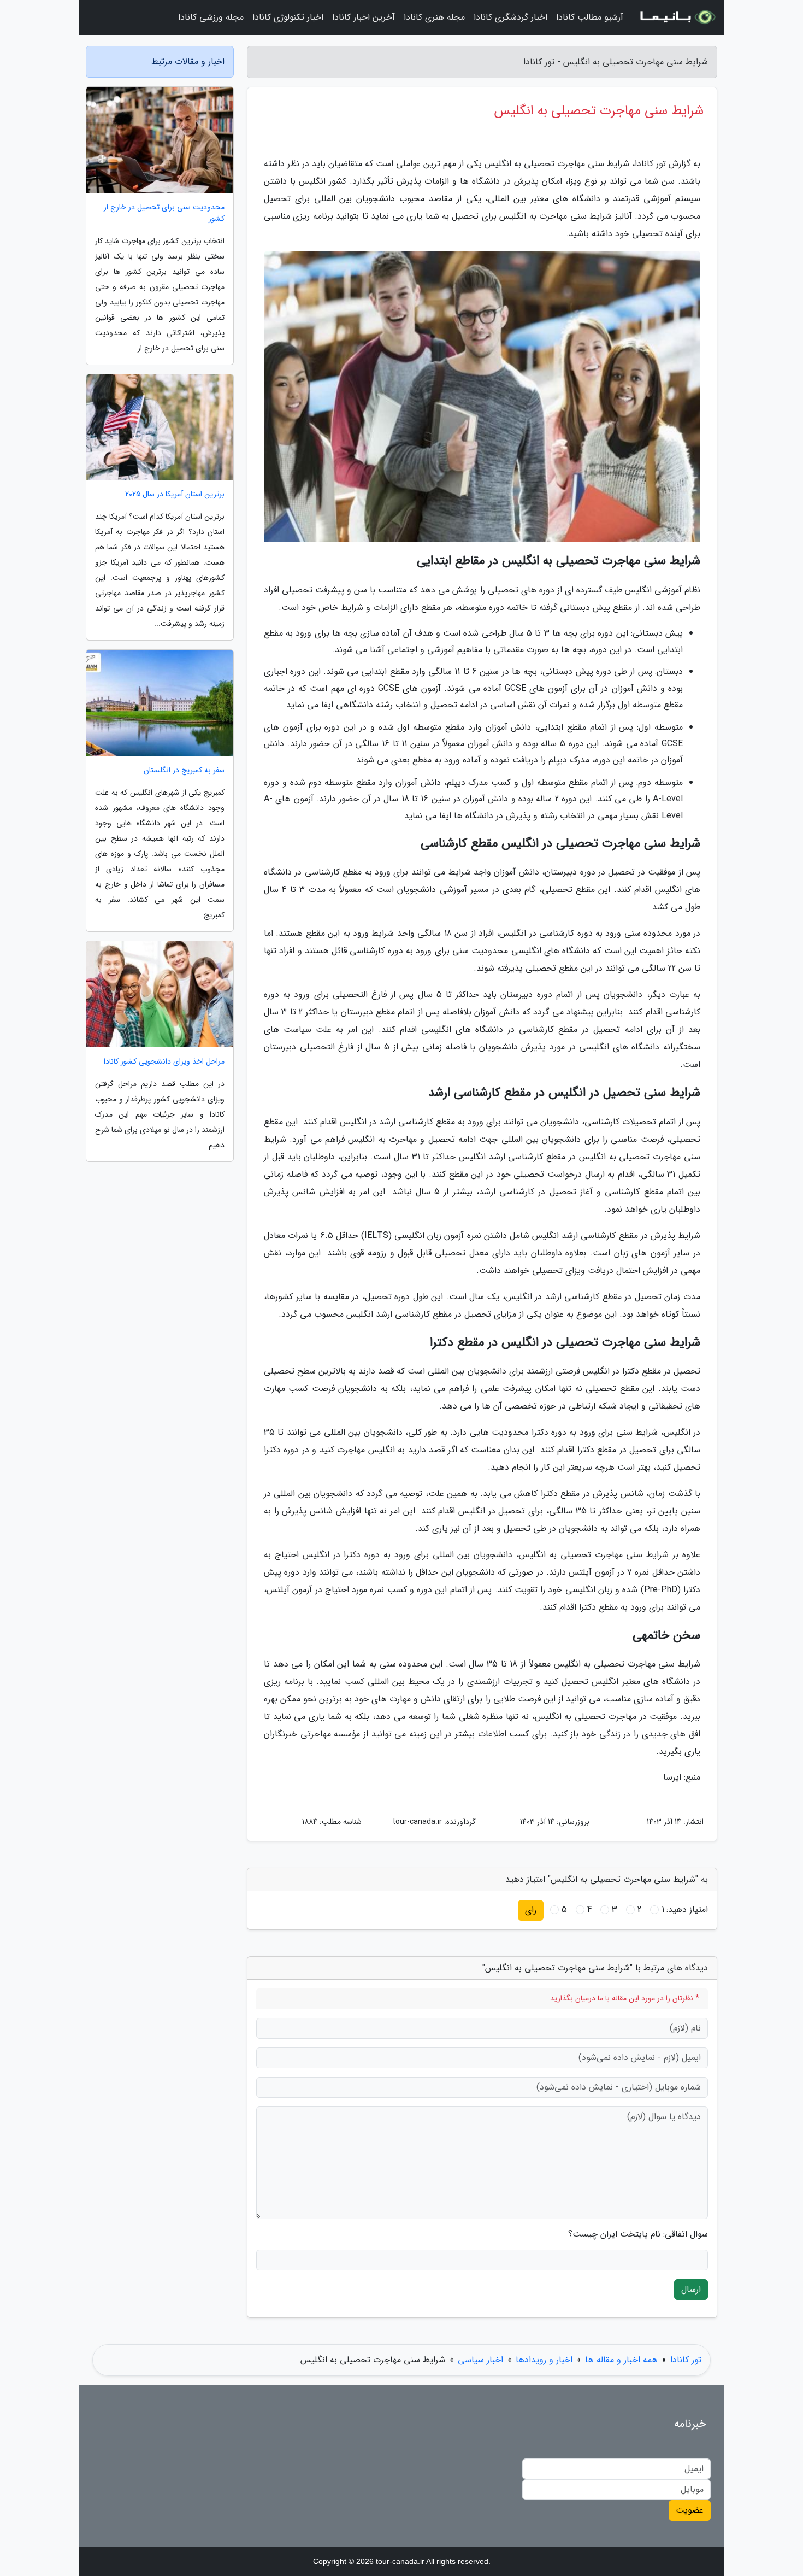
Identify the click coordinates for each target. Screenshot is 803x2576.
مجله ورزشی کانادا (211, 17)
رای (531, 1910)
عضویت (690, 2510)
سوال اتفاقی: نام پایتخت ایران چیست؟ (638, 2234)
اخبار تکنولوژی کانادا (288, 17)
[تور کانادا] (677, 17)
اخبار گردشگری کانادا (510, 17)
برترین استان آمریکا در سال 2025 (175, 494)
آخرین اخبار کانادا (364, 17)
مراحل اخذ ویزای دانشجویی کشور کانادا (164, 1062)
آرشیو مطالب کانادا (590, 17)
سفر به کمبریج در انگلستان (184, 770)
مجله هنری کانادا (434, 17)
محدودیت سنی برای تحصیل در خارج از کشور (164, 213)
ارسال (691, 2289)
